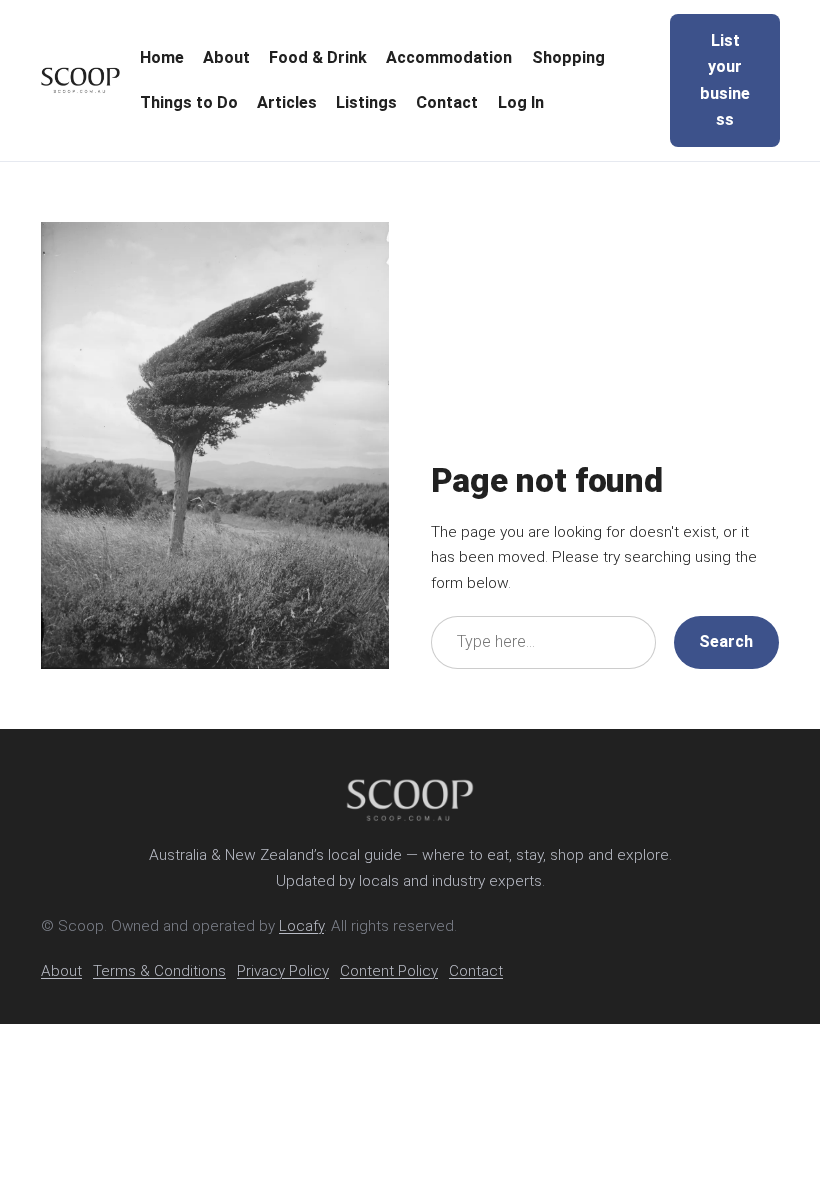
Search (726, 641)
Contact (476, 971)
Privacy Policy (283, 971)
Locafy (301, 926)
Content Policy (389, 971)
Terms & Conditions (159, 971)
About (61, 971)
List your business (725, 80)
